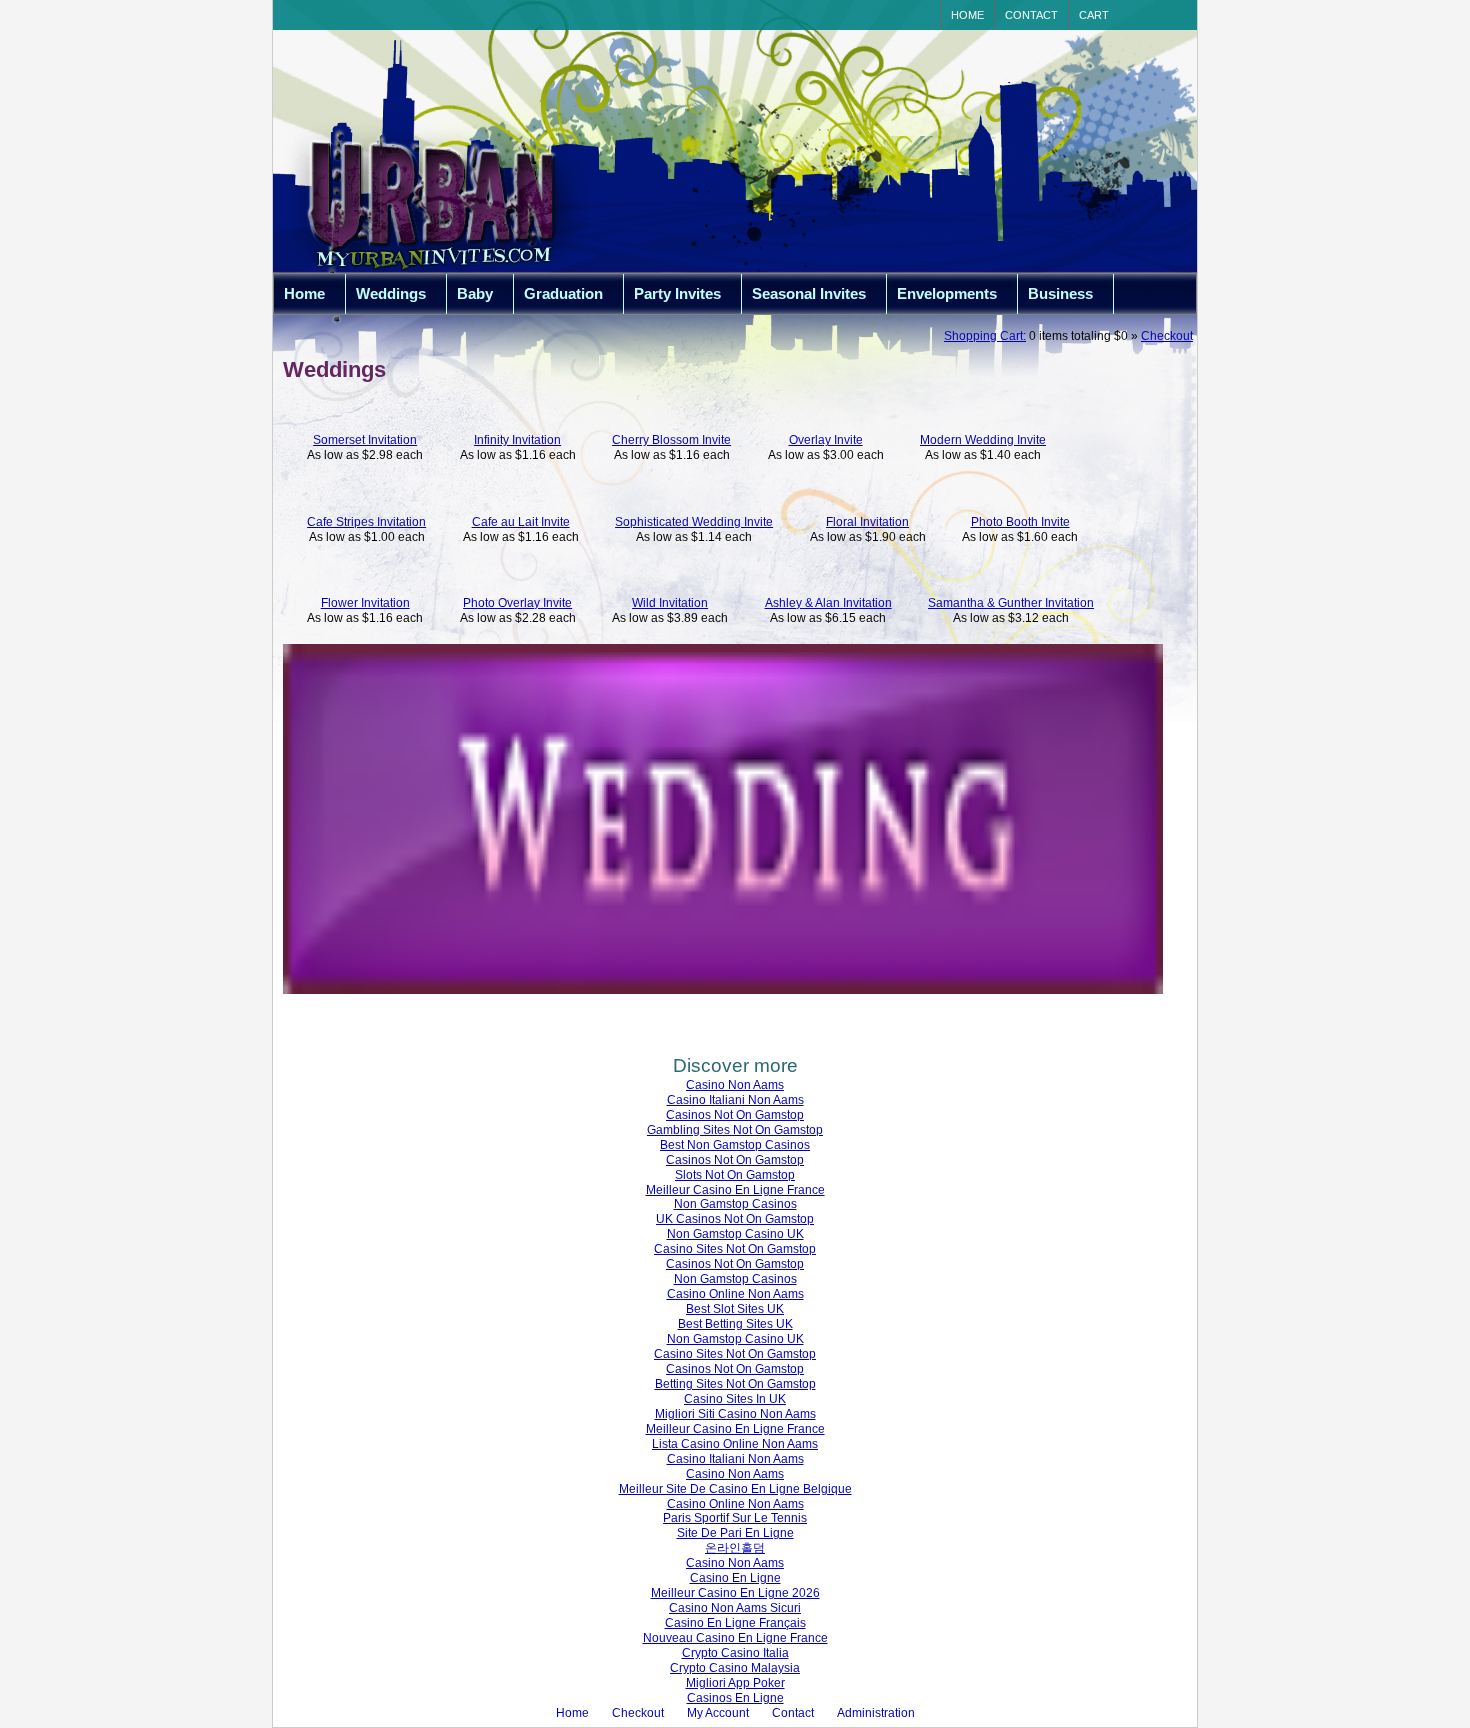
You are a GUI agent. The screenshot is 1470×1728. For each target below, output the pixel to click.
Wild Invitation (670, 603)
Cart (1094, 15)
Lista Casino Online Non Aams (735, 1444)
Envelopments (947, 294)
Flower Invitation (365, 603)
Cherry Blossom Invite (671, 440)
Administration (876, 1713)
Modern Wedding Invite (983, 440)
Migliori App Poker (735, 1683)
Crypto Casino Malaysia (735, 1668)
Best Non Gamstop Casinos (735, 1145)
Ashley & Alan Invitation (828, 603)
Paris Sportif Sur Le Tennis (735, 1518)
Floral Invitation (867, 522)
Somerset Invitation (365, 440)
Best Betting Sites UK (735, 1324)
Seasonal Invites (809, 294)
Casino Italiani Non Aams (735, 1100)
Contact (1031, 15)
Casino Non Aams (735, 1085)
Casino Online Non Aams (735, 1294)
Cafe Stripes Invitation (366, 522)
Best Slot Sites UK (735, 1309)
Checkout (1167, 336)
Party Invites (677, 294)
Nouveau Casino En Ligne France (735, 1638)
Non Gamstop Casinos (735, 1204)
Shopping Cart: (985, 336)
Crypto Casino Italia (735, 1653)
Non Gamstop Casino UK (735, 1234)
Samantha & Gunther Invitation (1011, 603)
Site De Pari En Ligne (735, 1533)
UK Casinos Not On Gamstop (735, 1219)
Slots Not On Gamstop (735, 1175)
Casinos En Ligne (735, 1698)
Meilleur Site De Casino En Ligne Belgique (735, 1489)
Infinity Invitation (517, 440)
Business (1060, 294)
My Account (718, 1713)
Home (967, 15)
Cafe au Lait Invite (521, 522)
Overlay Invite (826, 440)
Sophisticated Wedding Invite (694, 522)
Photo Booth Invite (1020, 522)
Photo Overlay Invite (517, 603)
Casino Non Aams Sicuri (735, 1608)
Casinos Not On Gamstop (735, 1115)
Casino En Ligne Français (735, 1623)
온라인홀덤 (735, 1548)
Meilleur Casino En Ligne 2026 (735, 1593)
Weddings (391, 294)
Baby (475, 294)
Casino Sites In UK (735, 1399)
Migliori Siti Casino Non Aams (735, 1414)
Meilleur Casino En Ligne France (735, 1190)
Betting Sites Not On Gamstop (735, 1384)
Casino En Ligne (735, 1578)
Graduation (563, 294)
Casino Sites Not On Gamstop (735, 1249)
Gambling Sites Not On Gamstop (735, 1130)
